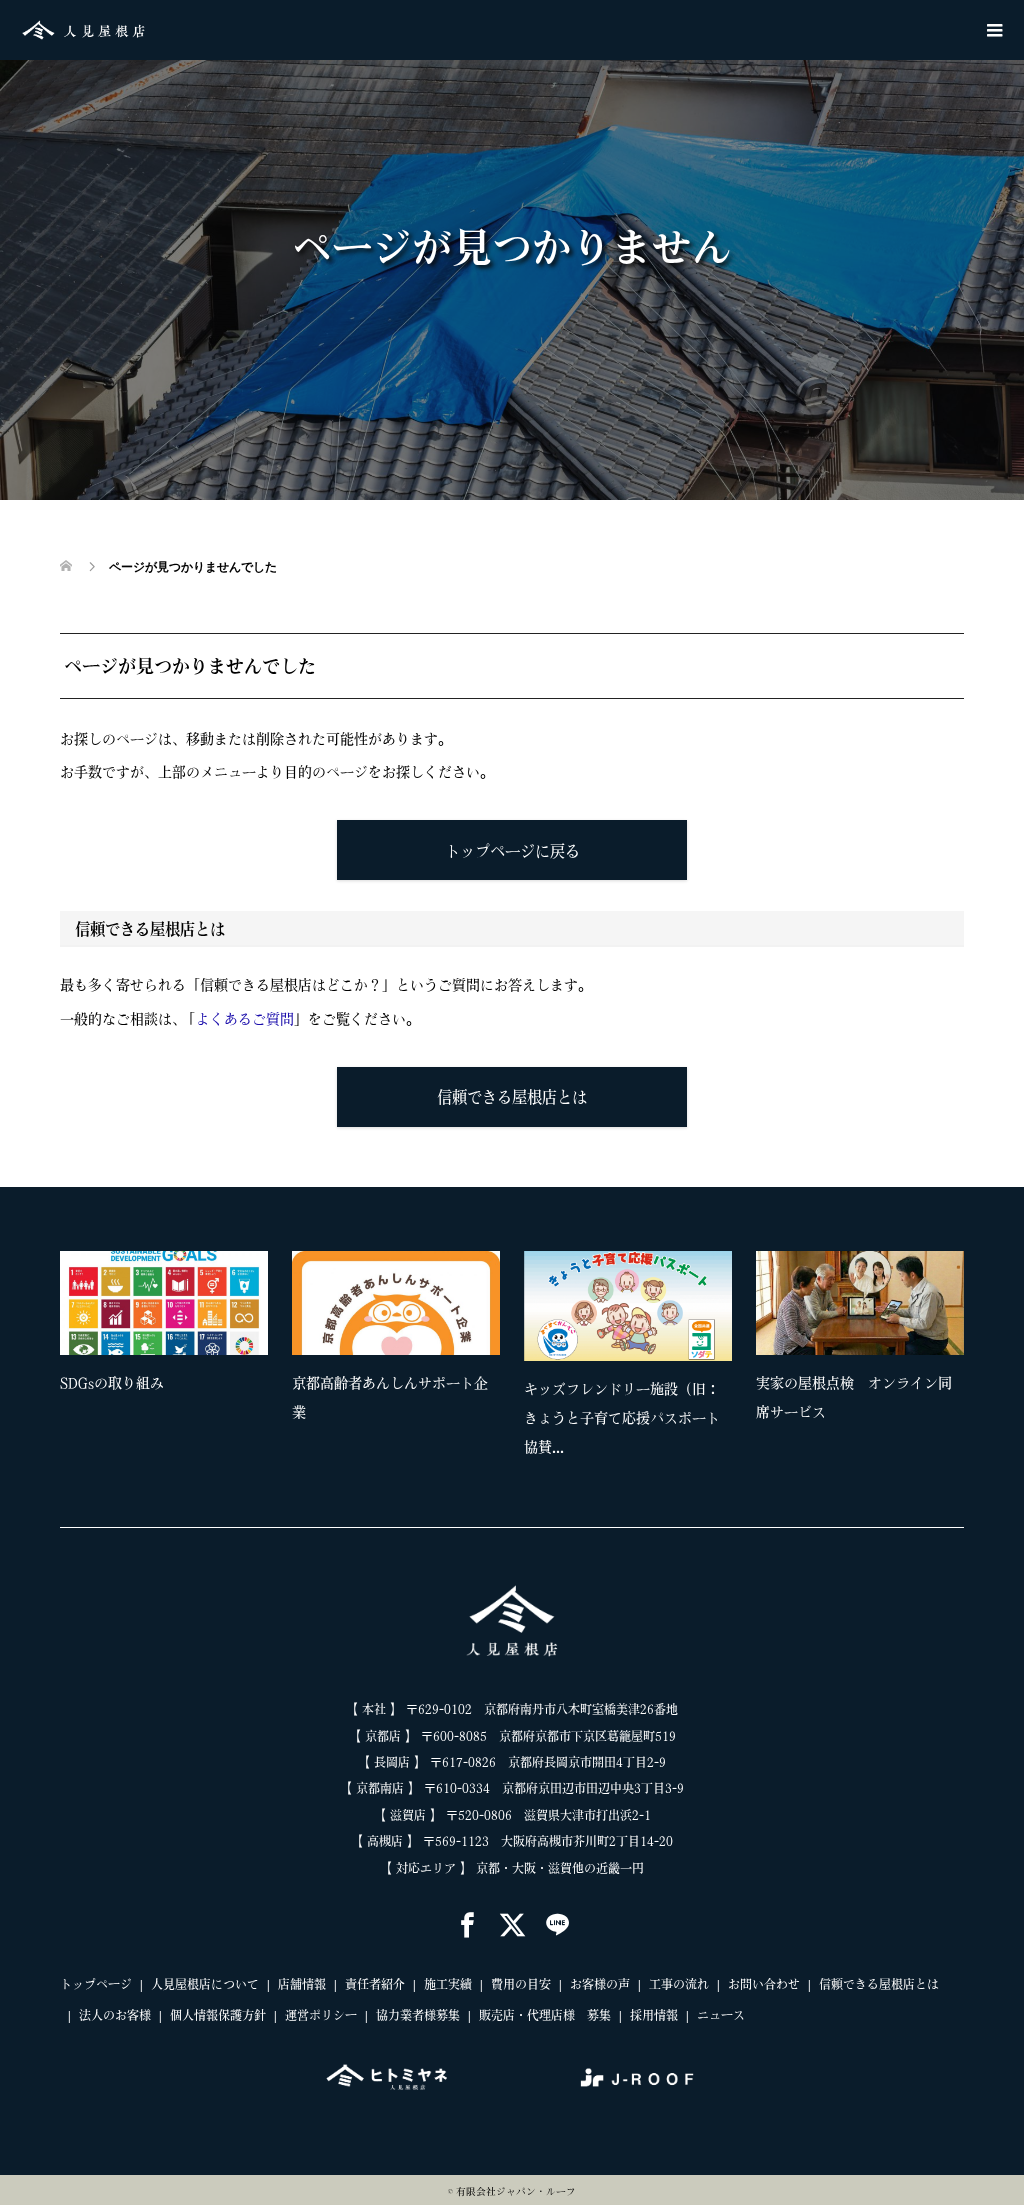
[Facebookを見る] (467, 1926)
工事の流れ (679, 1984)
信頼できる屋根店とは (512, 1097)
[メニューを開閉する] (994, 30)
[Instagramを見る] (557, 1926)
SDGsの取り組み (112, 1383)
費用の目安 (521, 1984)
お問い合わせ (764, 1984)
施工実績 (448, 1984)
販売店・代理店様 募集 (545, 2015)
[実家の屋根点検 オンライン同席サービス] (860, 1303)
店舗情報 (302, 1984)
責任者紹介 (375, 1984)
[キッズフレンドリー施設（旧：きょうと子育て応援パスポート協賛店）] (628, 1306)
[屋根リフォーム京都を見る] (387, 2077)
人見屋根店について (205, 1984)
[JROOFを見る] (637, 2077)
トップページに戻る (512, 851)
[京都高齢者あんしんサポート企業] (396, 1303)
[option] (524, 1360)
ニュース (721, 2015)
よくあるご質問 (245, 1019)
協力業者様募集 (418, 2015)
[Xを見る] (512, 1926)
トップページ (96, 1984)
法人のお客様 (115, 2015)
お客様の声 (600, 1984)
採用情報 (654, 2015)
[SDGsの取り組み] (164, 1303)
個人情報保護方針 (218, 2015)
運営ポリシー (321, 2015)
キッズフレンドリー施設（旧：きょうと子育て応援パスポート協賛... (622, 1418)
